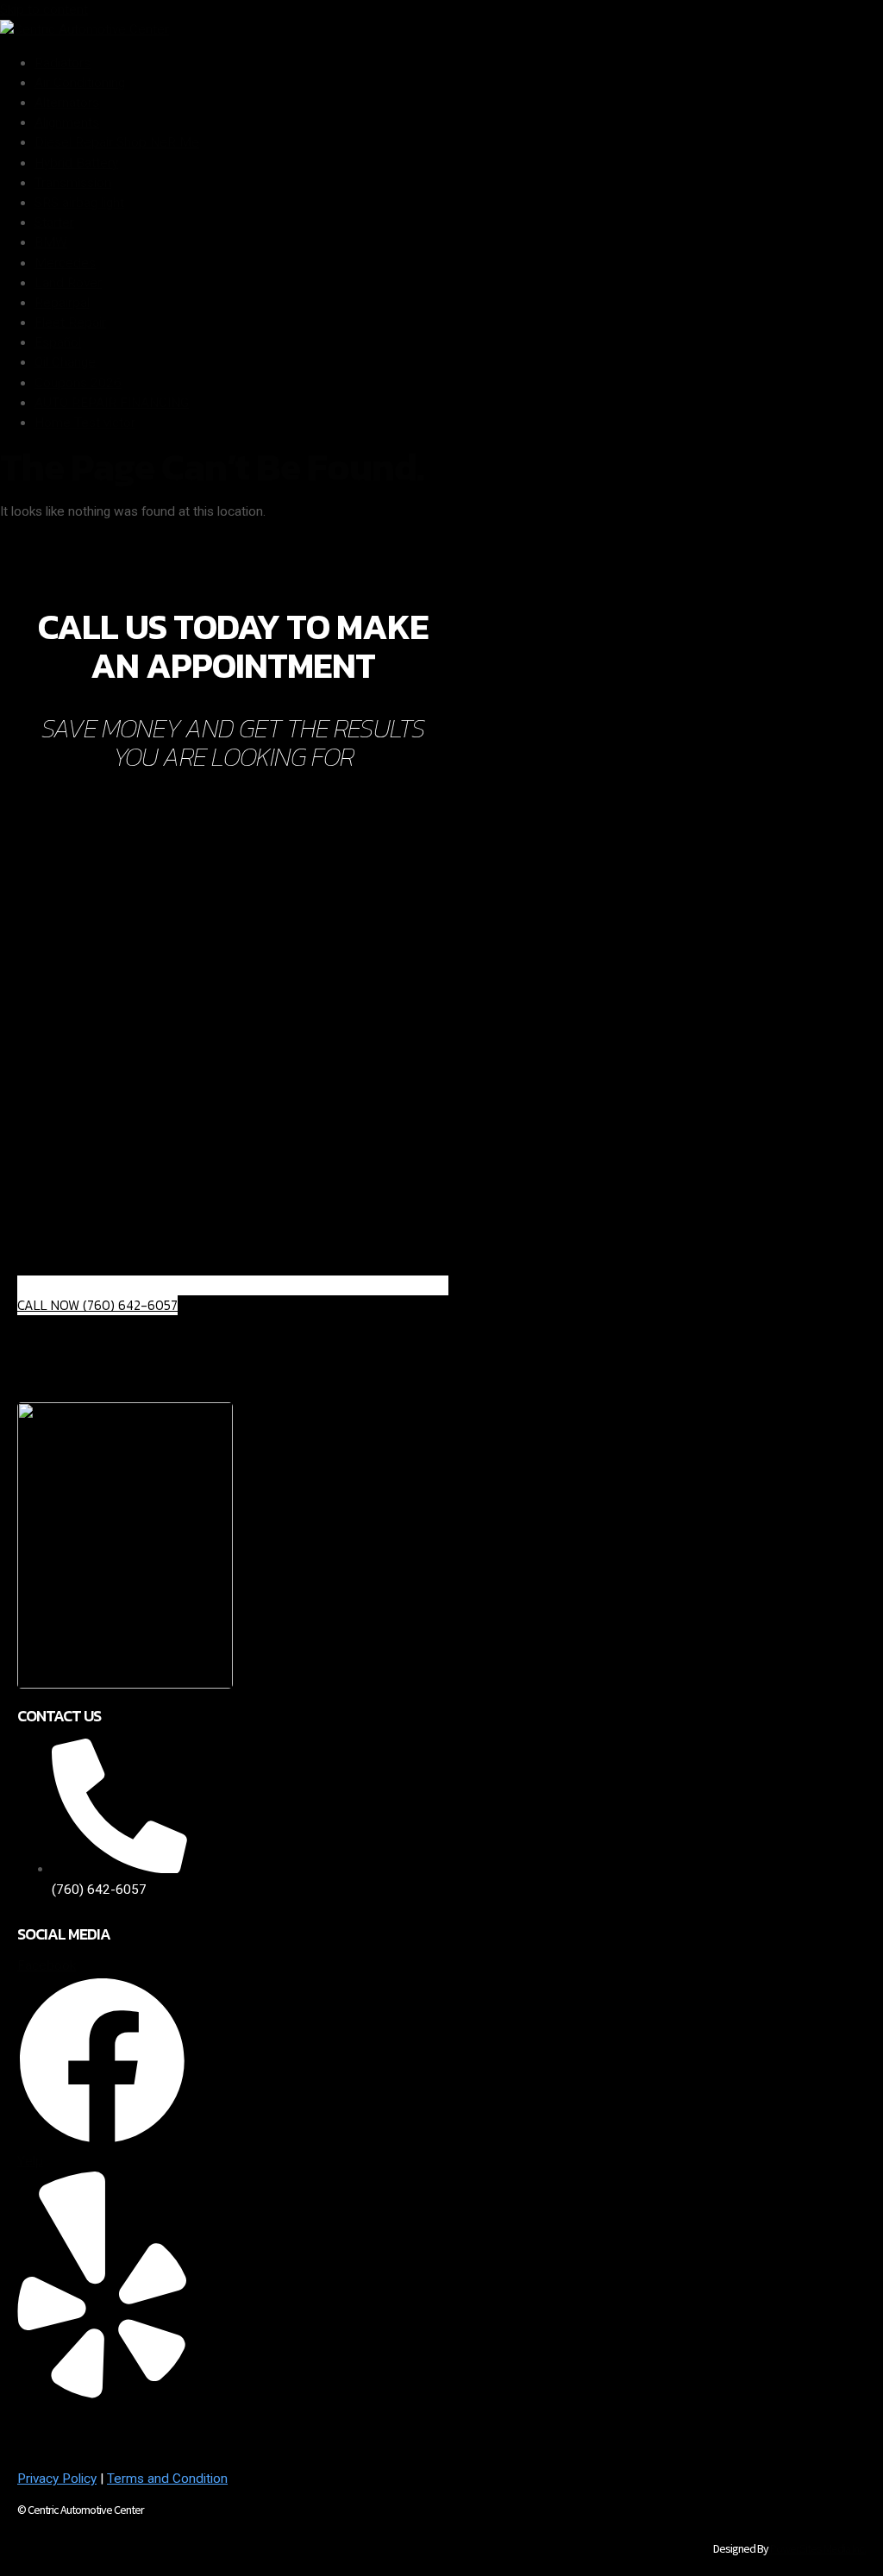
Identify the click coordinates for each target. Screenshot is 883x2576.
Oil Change (65, 362)
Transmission (73, 183)
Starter (54, 223)
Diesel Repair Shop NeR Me (117, 142)
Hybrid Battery (76, 163)
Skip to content (44, 9)
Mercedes (65, 263)
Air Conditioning (80, 83)
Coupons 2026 (78, 383)
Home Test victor (85, 423)
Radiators (63, 63)
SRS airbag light (79, 203)
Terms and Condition (167, 2479)
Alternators (67, 103)
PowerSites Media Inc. (818, 2548)
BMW (51, 242)
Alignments (67, 122)
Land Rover (68, 283)
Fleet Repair (70, 323)
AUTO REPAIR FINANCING (112, 403)
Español (58, 342)
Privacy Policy (57, 2479)
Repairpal (62, 303)
